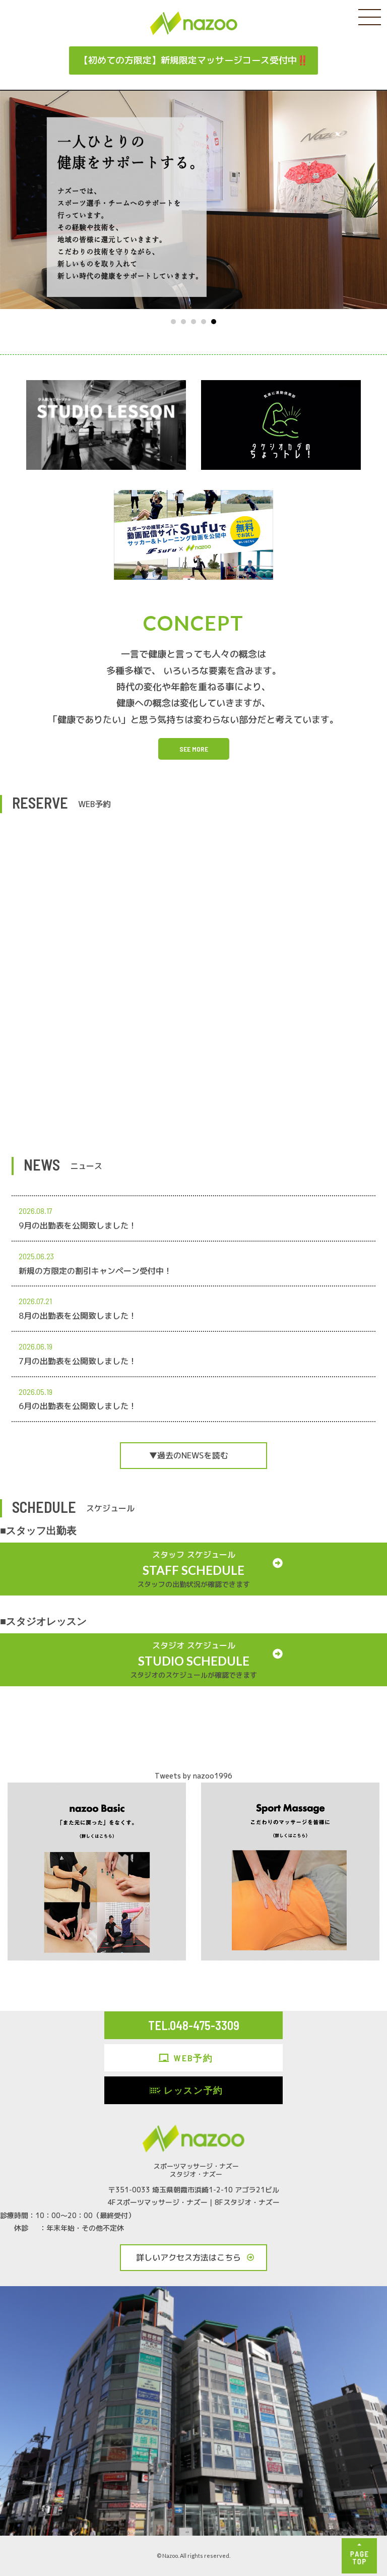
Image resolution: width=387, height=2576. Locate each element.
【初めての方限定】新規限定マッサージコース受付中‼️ (193, 60)
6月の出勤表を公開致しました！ (78, 1406)
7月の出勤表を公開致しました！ (78, 1361)
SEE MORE (194, 749)
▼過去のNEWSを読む (189, 1455)
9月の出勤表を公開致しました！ (78, 1225)
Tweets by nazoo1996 (193, 1776)
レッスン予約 (193, 2090)
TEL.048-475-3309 (194, 2025)
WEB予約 (193, 2058)
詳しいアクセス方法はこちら (188, 2257)
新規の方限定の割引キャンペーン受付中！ (95, 1271)
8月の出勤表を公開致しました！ (78, 1316)
